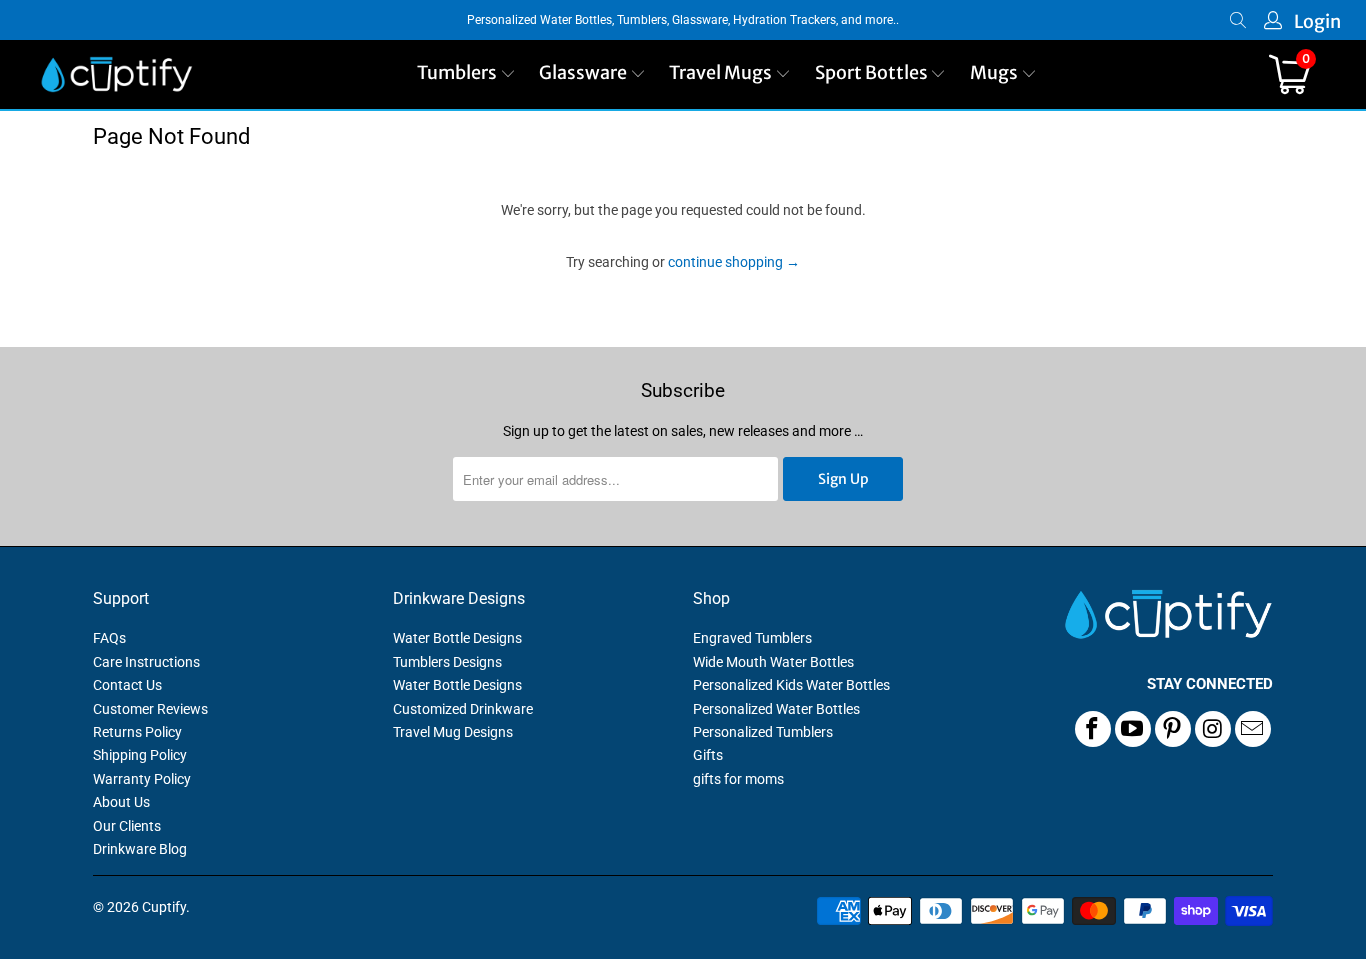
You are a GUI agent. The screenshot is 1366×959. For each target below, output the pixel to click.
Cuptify (164, 907)
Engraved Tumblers (752, 638)
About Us (121, 802)
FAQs (109, 638)
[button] (466, 74)
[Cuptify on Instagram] (1213, 729)
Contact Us (127, 685)
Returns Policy (137, 732)
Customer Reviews (150, 709)
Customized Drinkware (463, 709)
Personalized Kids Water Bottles (791, 685)
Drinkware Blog (140, 849)
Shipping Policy (140, 755)
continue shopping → (734, 262)
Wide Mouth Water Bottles (773, 662)
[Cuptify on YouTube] (1133, 729)
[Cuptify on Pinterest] (1173, 729)
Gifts (708, 755)
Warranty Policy (142, 779)
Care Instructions (146, 662)
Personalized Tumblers (763, 732)
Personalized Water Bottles (776, 709)
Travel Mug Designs (453, 732)
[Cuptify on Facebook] (1093, 729)
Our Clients (127, 826)
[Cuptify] (116, 74)
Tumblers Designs (447, 662)
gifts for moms (738, 779)
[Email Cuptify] (1253, 729)
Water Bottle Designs (457, 638)
